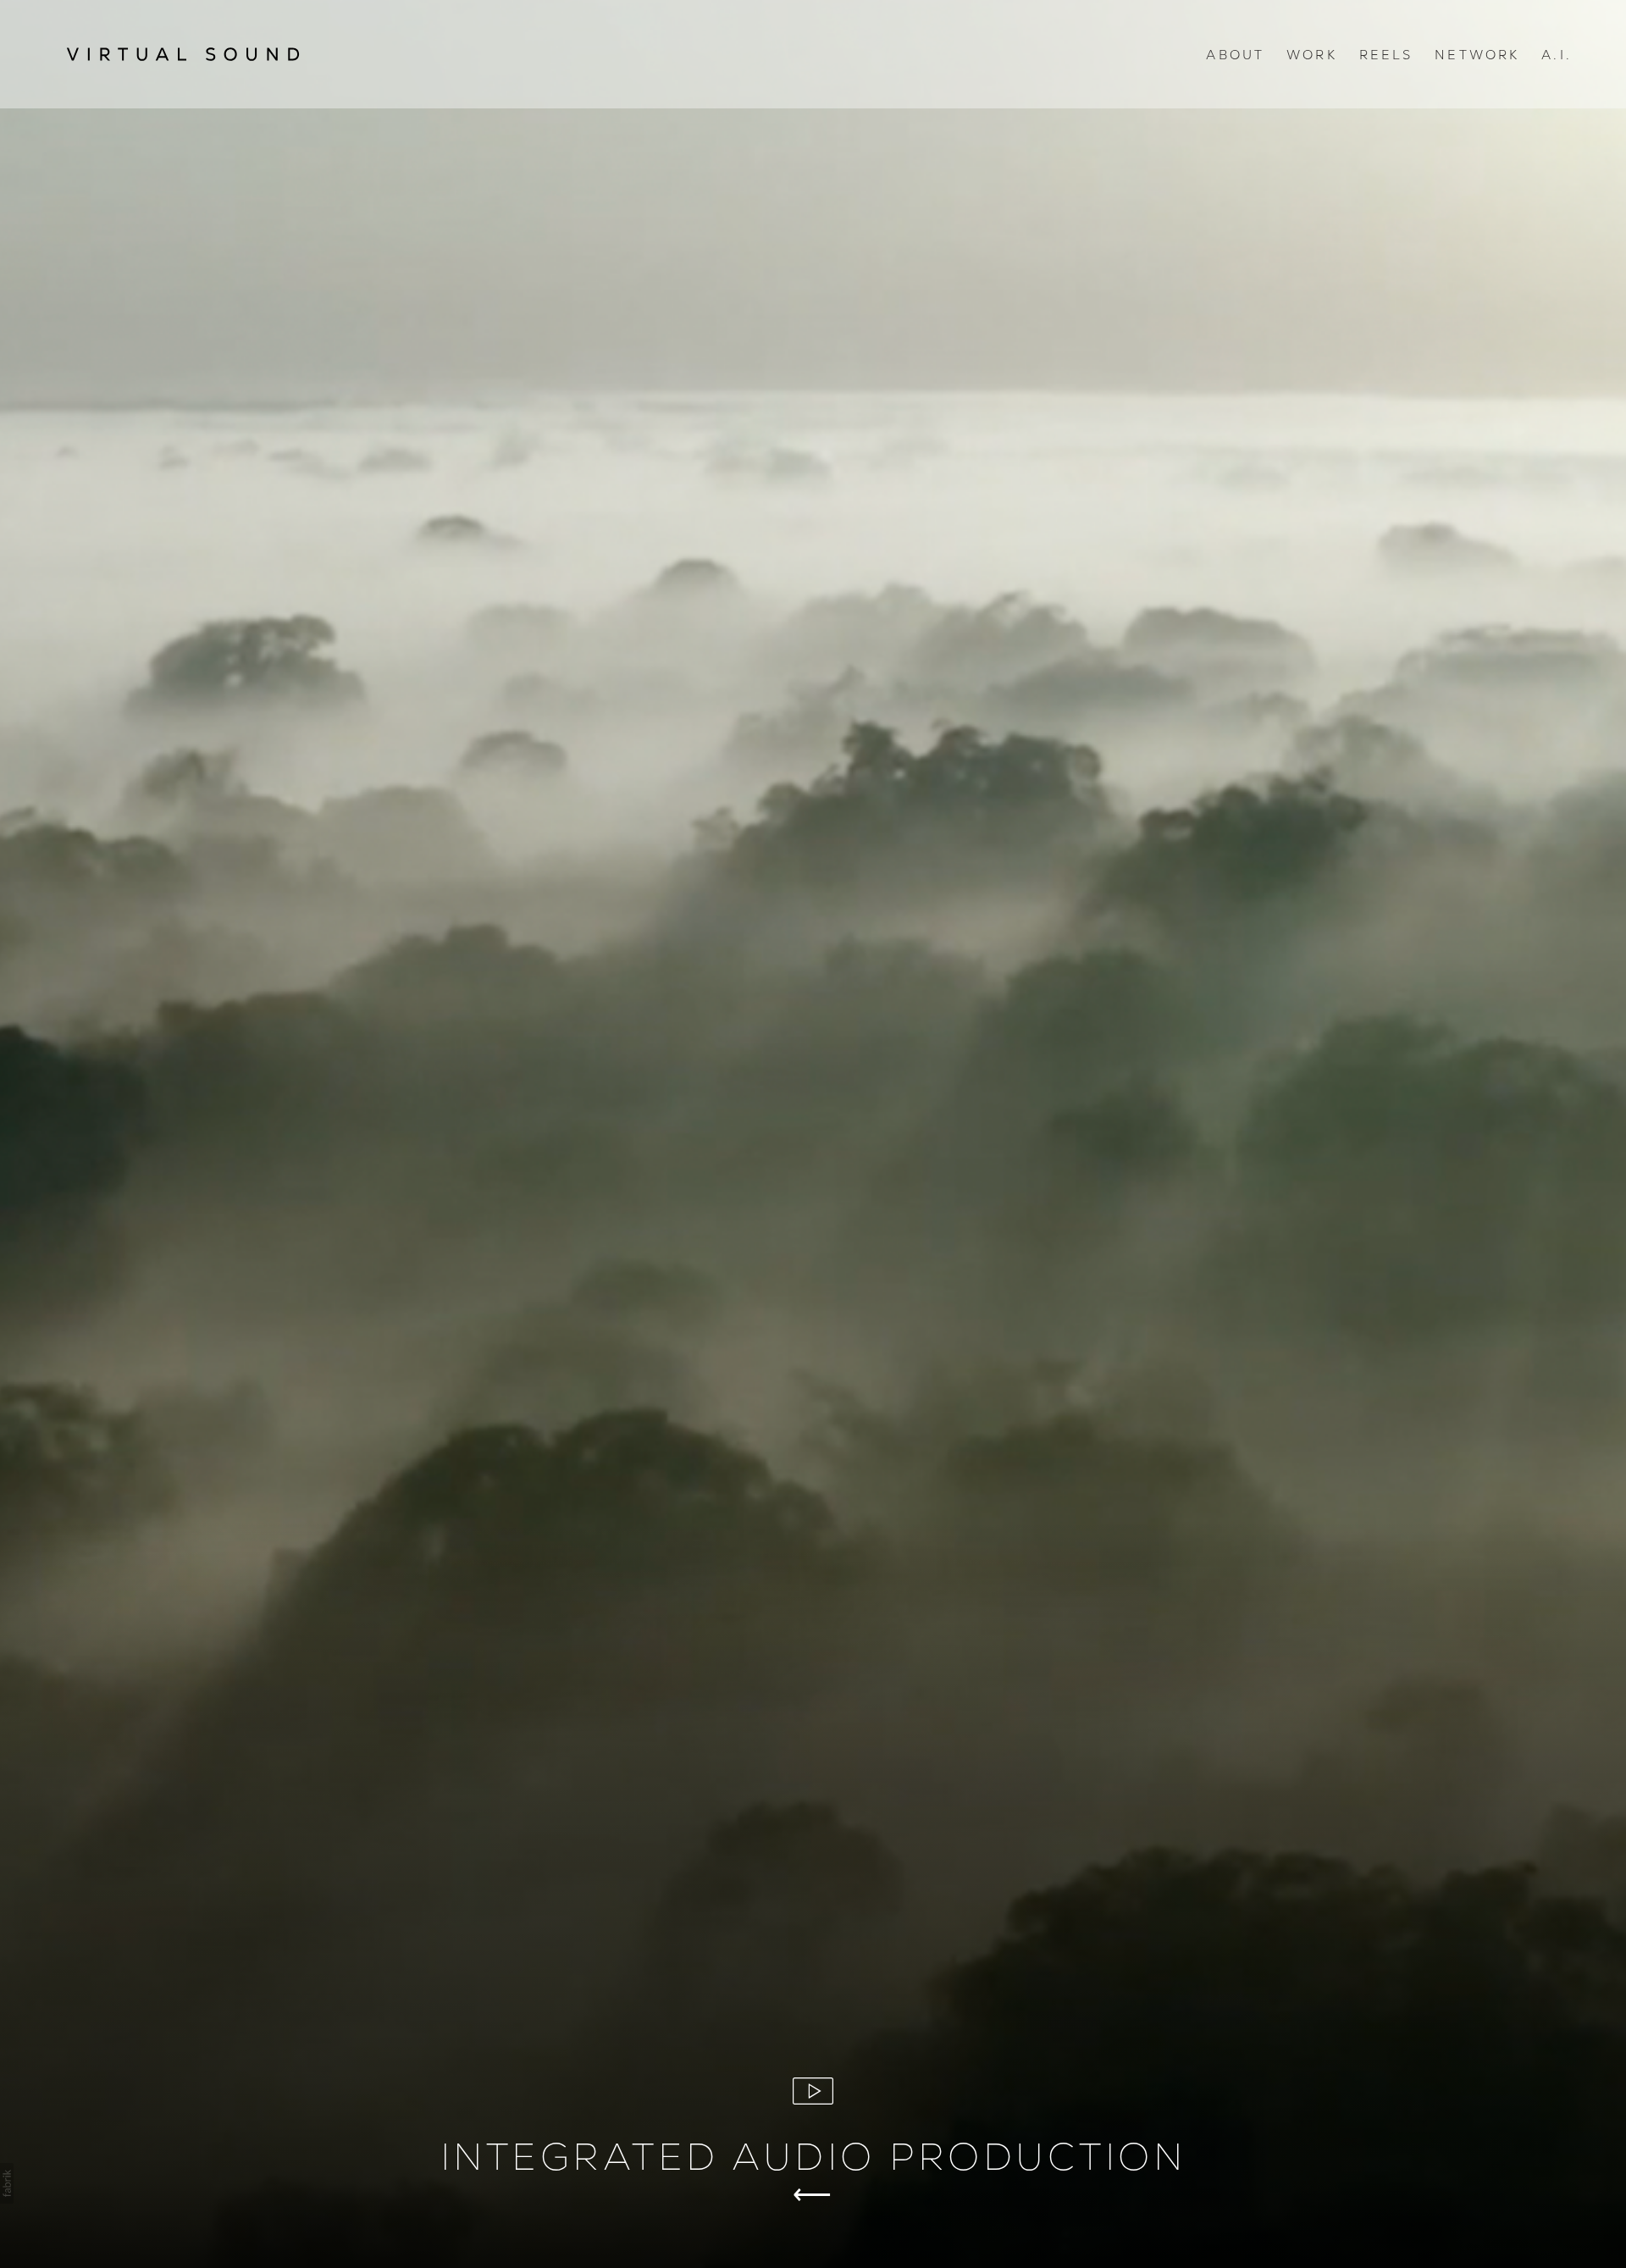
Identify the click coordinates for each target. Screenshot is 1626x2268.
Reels (813, 2194)
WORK (1312, 55)
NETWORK (1477, 55)
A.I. (1557, 55)
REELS (1386, 55)
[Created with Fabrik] (7, 2183)
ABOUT (1235, 55)
